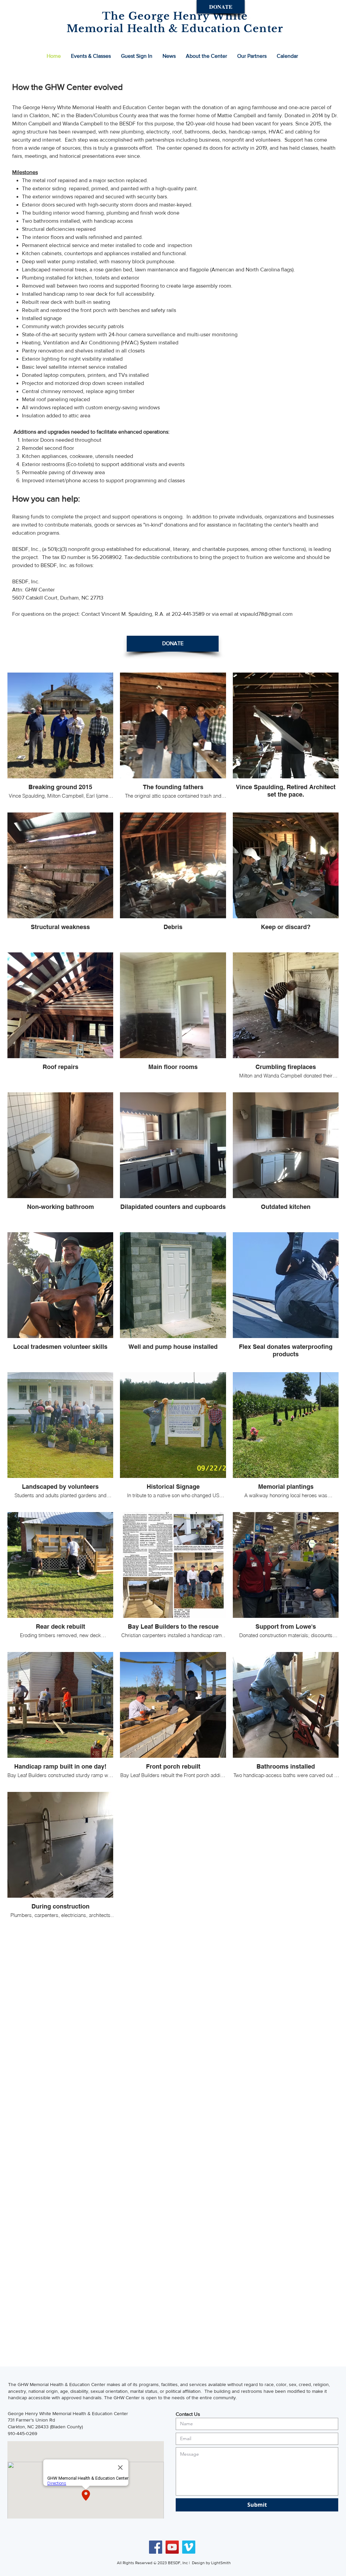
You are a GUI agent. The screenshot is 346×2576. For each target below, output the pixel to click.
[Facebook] (156, 2547)
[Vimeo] (189, 2547)
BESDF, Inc (178, 2563)
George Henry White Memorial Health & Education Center (68, 2413)
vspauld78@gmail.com (266, 614)
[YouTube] (172, 2547)
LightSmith (221, 2563)
